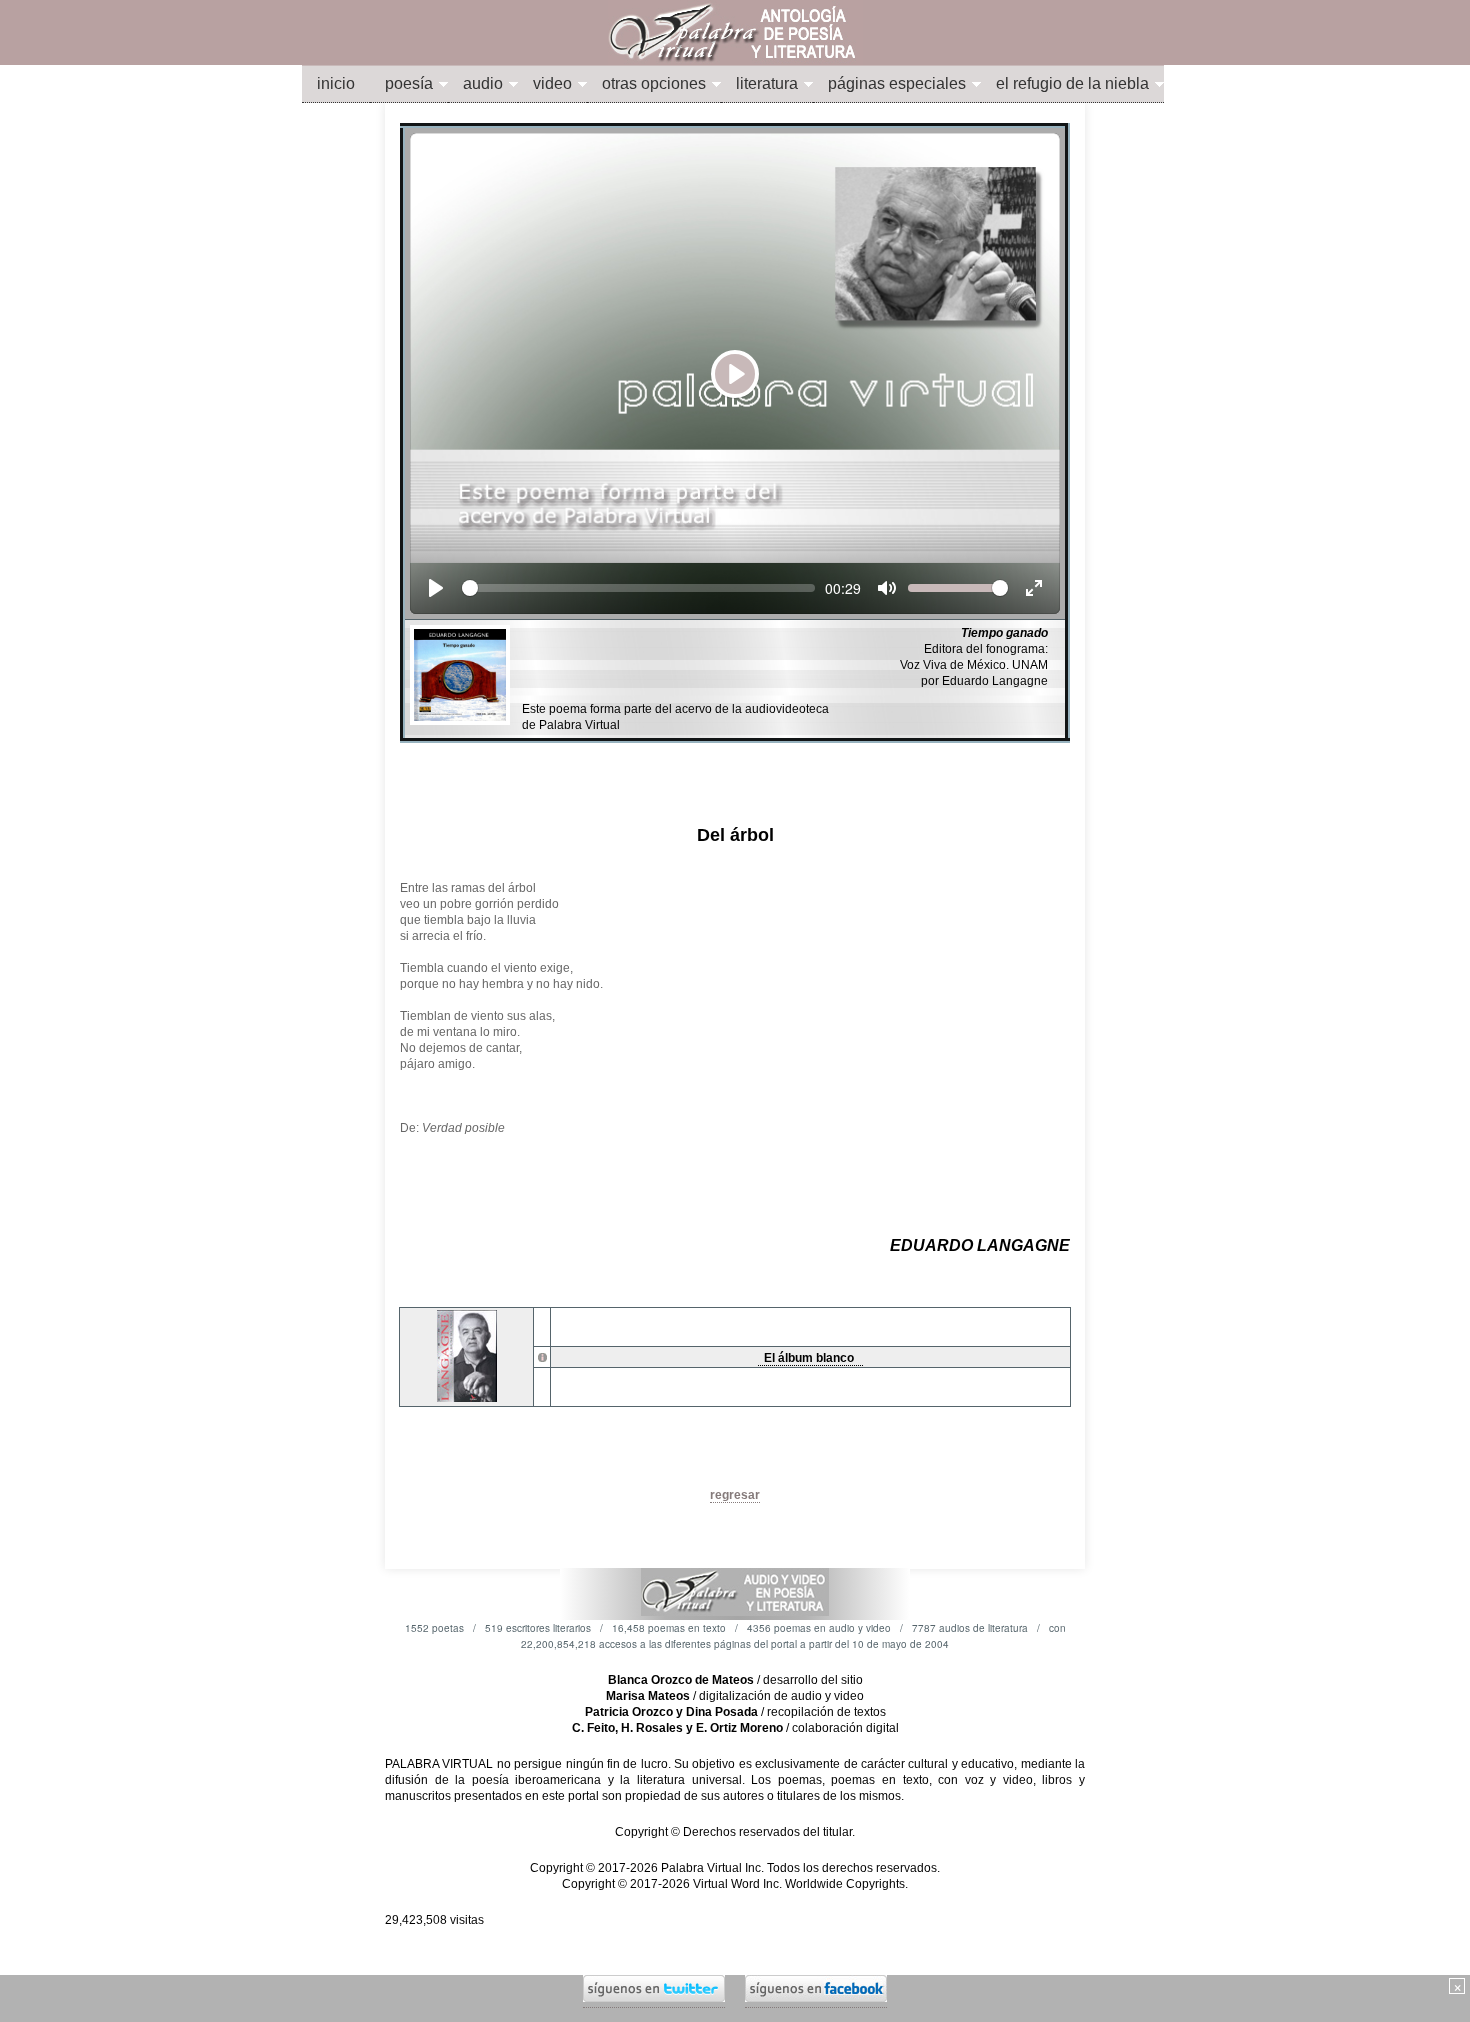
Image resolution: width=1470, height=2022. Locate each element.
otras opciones (654, 83)
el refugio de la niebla (1072, 83)
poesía (409, 83)
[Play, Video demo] (436, 588)
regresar (735, 1495)
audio (483, 83)
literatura (767, 83)
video (552, 83)
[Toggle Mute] (887, 588)
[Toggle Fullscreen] (1034, 588)
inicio (336, 83)
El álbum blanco (810, 1358)
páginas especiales (897, 83)
